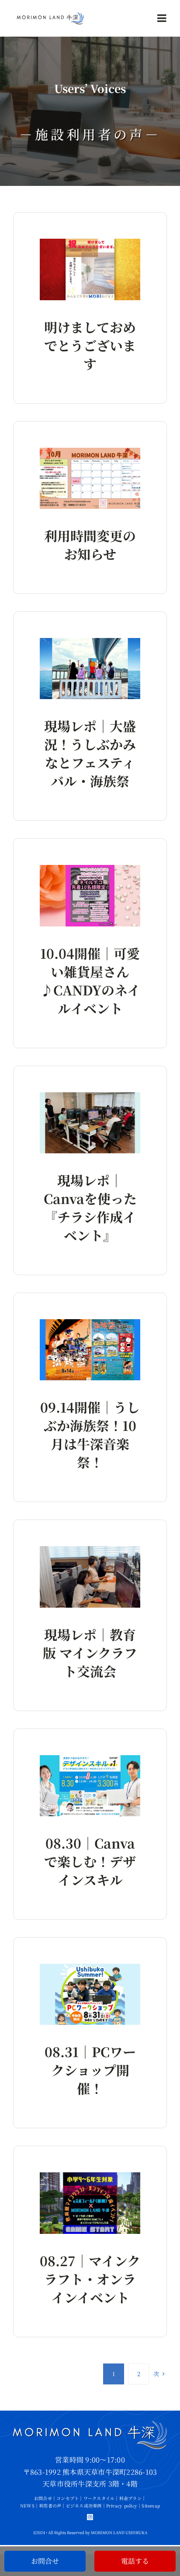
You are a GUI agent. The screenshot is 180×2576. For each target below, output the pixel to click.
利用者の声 (50, 2506)
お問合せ (43, 2498)
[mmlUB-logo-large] (50, 15)
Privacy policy (122, 2506)
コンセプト (67, 2498)
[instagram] (90, 2517)
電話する (135, 2561)
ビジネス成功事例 (84, 2506)
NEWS (27, 2506)
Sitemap (151, 2506)
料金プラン (130, 2498)
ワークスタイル (99, 2498)
